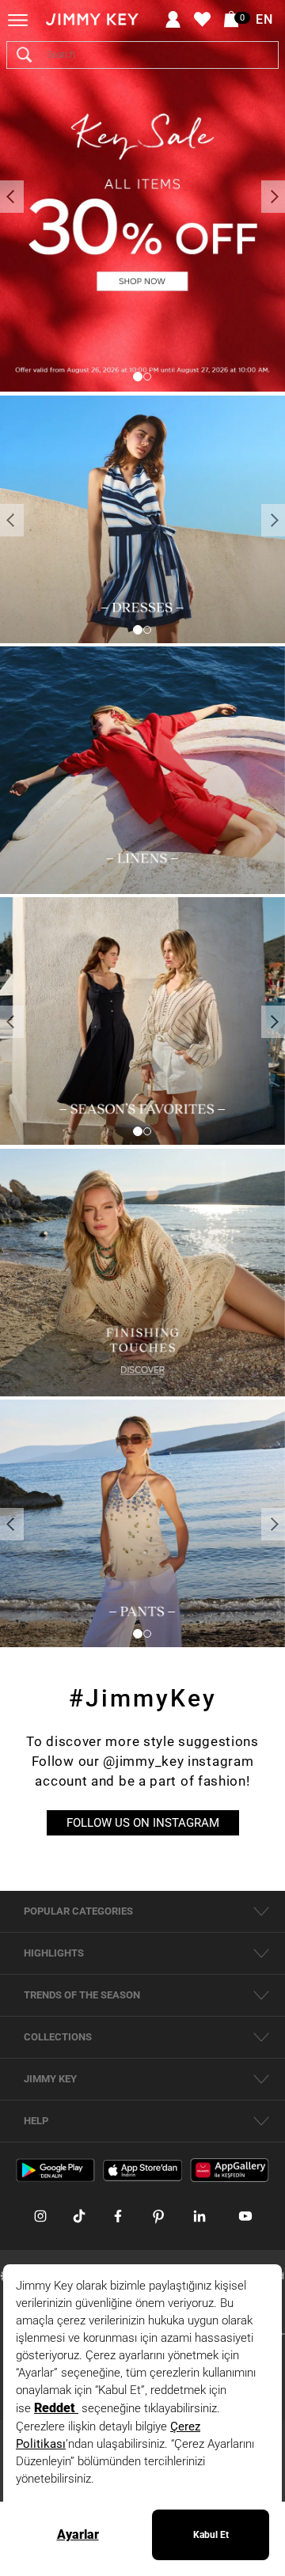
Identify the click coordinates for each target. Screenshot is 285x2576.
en (264, 20)
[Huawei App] (230, 2170)
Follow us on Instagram (143, 1823)
